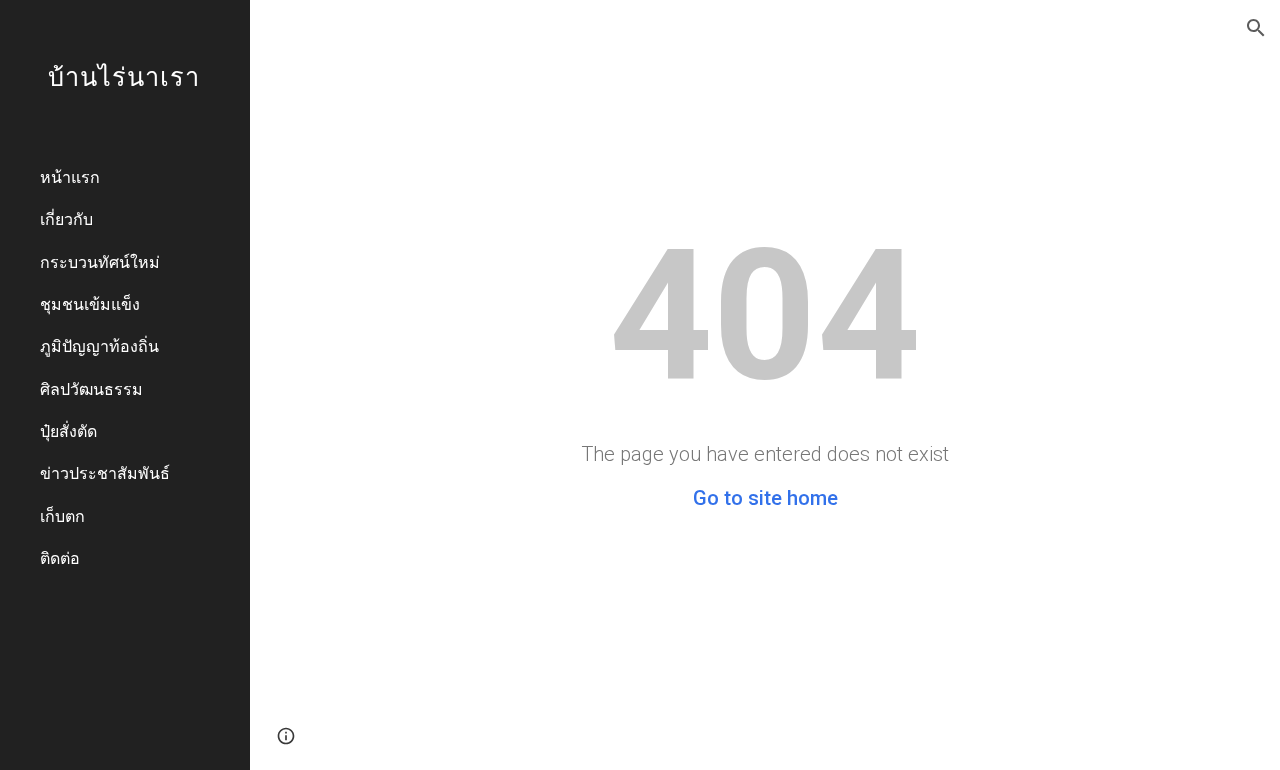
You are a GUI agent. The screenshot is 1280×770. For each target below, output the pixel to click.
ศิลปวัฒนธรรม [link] (91, 388)
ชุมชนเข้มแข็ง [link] (90, 303)
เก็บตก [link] (62, 515)
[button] (1256, 28)
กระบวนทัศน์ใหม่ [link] (100, 261)
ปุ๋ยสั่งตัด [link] (68, 430)
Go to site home (765, 498)
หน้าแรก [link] (70, 176)
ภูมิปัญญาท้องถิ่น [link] (99, 345)
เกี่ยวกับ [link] (66, 218)
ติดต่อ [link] (60, 557)
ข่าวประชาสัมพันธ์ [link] (105, 472)
